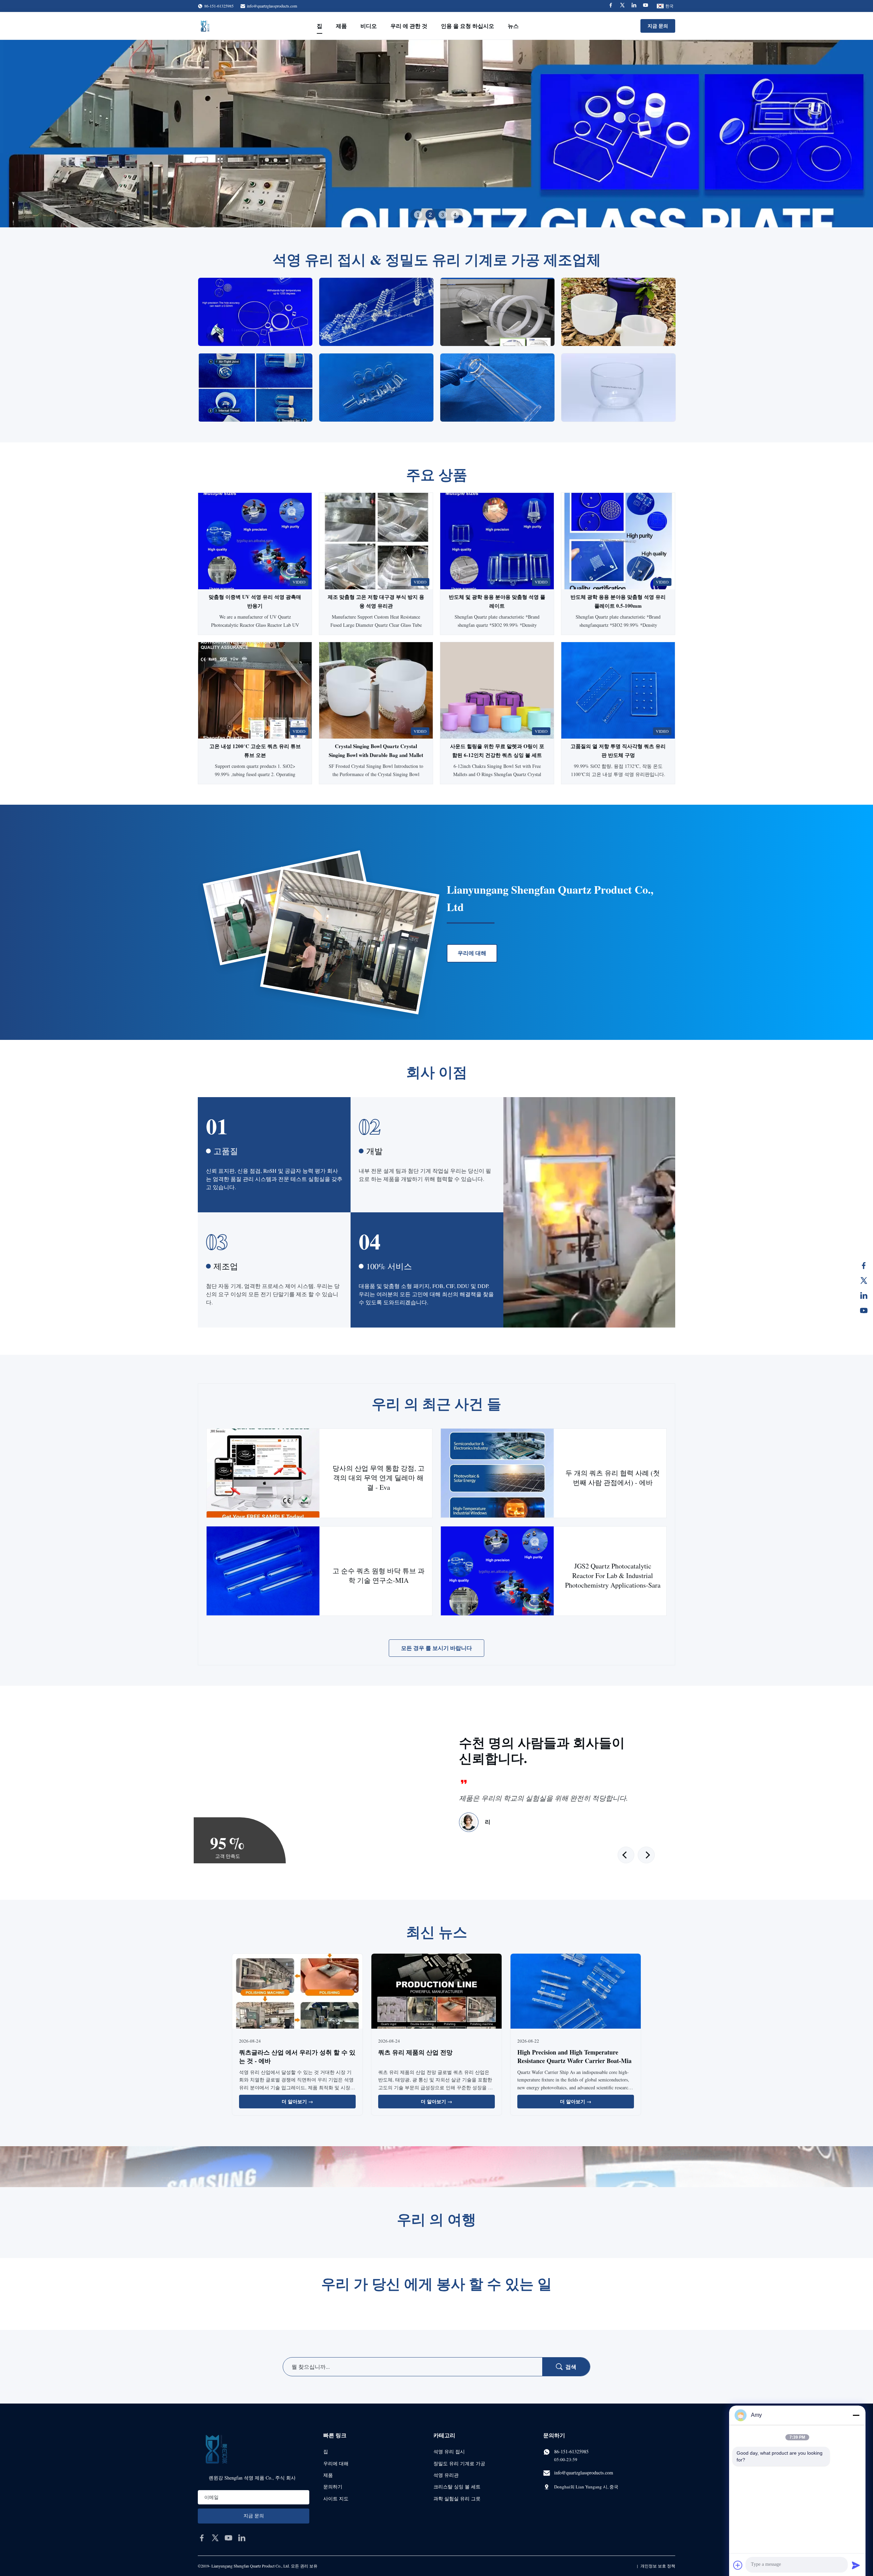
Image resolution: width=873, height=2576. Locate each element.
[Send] (856, 2565)
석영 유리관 (446, 2475)
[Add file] (738, 2565)
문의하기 (333, 2487)
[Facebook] (611, 6)
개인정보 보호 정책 (658, 2566)
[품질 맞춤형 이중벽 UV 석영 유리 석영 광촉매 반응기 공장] (255, 541)
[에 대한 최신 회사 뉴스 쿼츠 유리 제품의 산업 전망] (436, 1992)
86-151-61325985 (571, 2451)
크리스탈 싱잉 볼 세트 (457, 2487)
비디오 (369, 26)
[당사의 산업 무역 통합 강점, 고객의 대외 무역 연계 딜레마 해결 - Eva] (263, 1473)
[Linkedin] (634, 6)
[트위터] (864, 1281)
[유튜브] (864, 1310)
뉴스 (513, 26)
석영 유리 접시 (449, 2451)
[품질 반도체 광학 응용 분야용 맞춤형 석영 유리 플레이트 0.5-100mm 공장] (618, 541)
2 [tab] (430, 215)
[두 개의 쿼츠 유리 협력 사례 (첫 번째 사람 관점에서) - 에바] (497, 1473)
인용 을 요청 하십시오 (468, 26)
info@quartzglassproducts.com (272, 6)
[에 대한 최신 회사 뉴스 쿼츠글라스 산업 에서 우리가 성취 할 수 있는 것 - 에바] (297, 1992)
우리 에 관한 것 (409, 26)
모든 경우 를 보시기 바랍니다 (436, 1648)
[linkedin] (242, 2538)
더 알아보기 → (297, 2101)
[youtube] (228, 2538)
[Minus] (856, 2415)
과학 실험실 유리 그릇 (457, 2498)
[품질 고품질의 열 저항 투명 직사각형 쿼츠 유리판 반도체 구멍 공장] (618, 690)
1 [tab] (418, 215)
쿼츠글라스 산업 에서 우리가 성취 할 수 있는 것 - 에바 (297, 2056)
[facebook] (202, 2538)
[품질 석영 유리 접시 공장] (436, 134)
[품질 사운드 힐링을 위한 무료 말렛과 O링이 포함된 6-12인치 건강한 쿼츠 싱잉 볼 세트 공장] (497, 690)
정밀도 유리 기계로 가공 (459, 2463)
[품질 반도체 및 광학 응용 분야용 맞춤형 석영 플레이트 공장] (497, 541)
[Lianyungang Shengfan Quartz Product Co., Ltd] (205, 26)
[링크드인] (864, 1295)
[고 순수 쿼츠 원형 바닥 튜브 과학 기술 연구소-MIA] (263, 1571)
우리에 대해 (472, 953)
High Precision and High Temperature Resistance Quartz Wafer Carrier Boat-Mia (574, 2056)
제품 (341, 26)
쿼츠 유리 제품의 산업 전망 (415, 2052)
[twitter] (215, 2538)
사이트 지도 (336, 2498)
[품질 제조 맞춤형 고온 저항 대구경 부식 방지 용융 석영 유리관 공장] (376, 541)
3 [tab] (443, 215)
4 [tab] (455, 215)
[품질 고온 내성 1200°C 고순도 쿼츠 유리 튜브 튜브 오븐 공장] (255, 690)
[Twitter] (622, 6)
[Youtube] (646, 6)
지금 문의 (658, 26)
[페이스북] (864, 1266)
